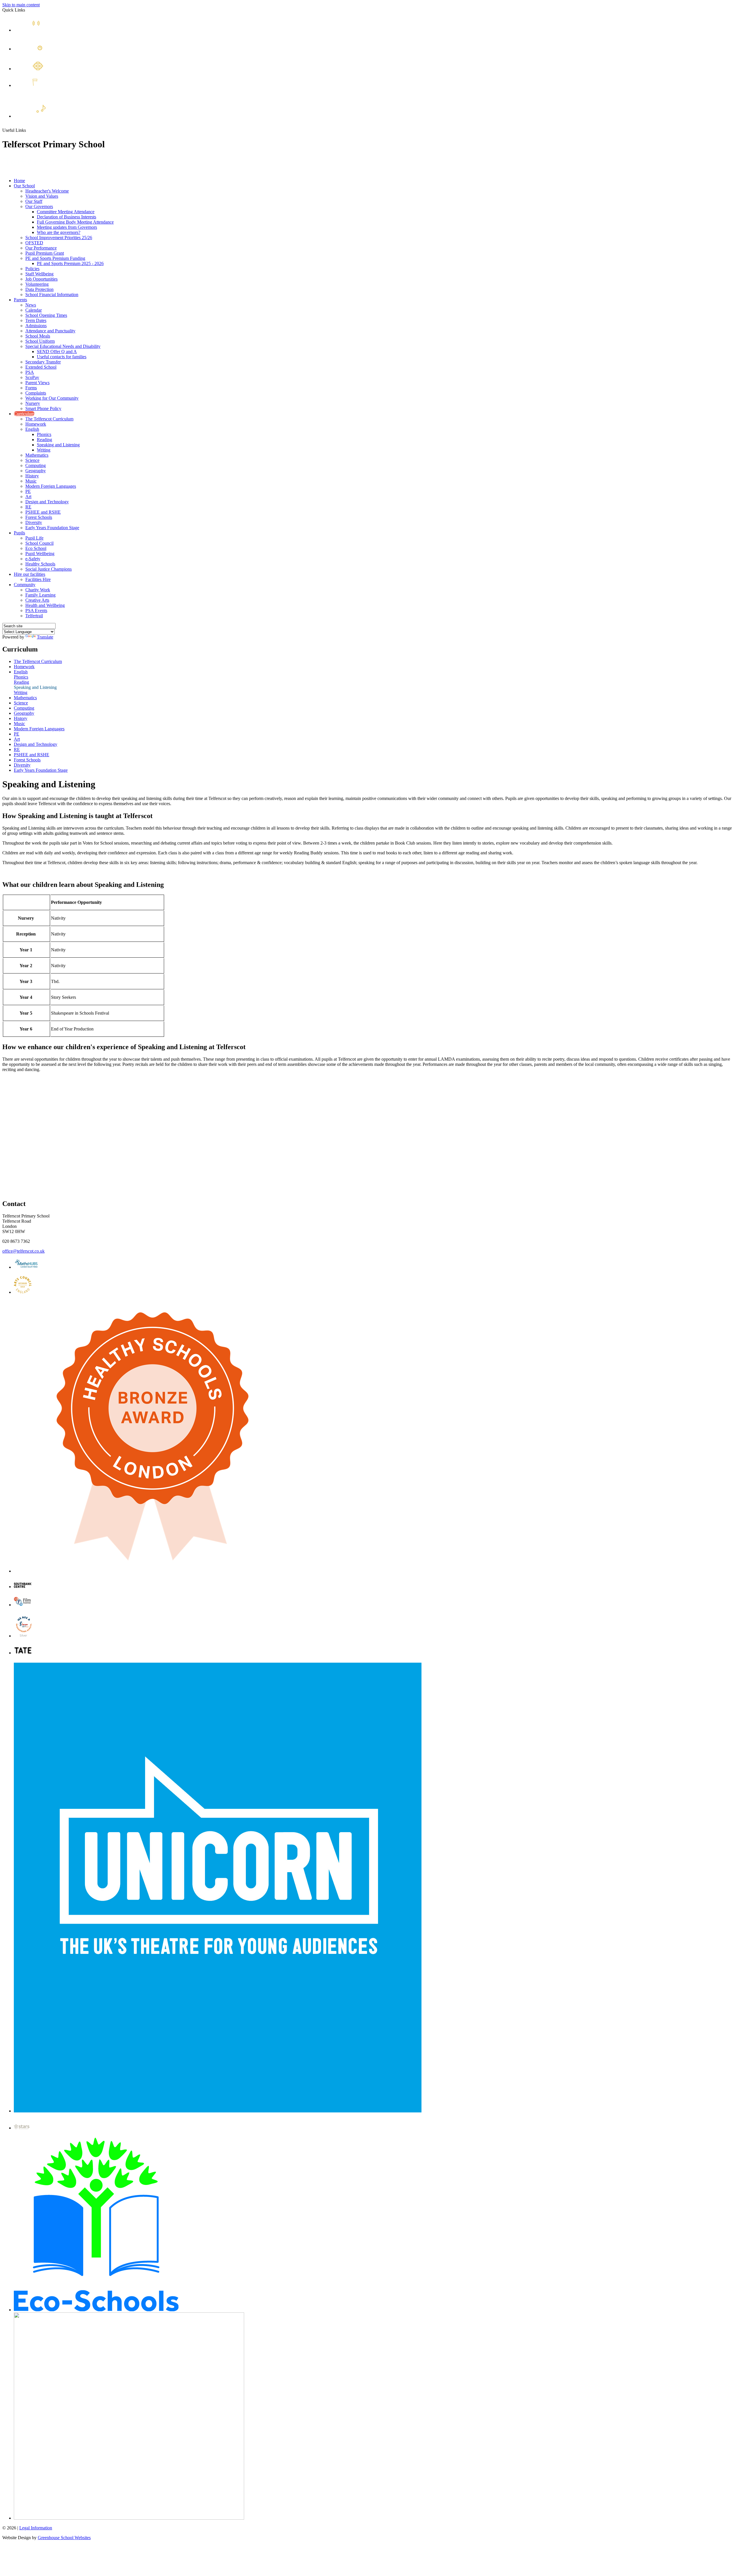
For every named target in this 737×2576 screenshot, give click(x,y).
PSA (30, 372)
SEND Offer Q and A (57, 351)
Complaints (36, 393)
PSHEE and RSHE (43, 512)
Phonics (44, 434)
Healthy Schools (40, 564)
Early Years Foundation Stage (52, 528)
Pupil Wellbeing (40, 554)
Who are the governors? (59, 232)
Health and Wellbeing (45, 605)
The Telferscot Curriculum (49, 419)
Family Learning (40, 595)
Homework (36, 424)
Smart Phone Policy (43, 408)
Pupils (19, 533)
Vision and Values (42, 196)
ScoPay (32, 377)
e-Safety (33, 559)
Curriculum (24, 414)
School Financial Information (52, 295)
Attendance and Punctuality (50, 331)
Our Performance (41, 248)
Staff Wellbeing (39, 274)
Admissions (36, 326)
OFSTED (34, 243)
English (32, 429)
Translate (45, 637)
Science (32, 460)
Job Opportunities (41, 279)
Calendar (56, 48)
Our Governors (39, 206)
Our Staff (34, 201)
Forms (31, 388)
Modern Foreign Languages (51, 486)
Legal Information (36, 2528)
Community (25, 585)
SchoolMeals (49, 89)
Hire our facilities (30, 574)
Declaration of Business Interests (67, 217)
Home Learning (66, 68)
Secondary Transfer (43, 362)
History (32, 476)
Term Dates (36, 320)
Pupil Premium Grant (45, 253)
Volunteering (37, 284)
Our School (24, 186)
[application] (368, 1140)
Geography (36, 471)
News (48, 29)
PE (28, 491)
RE (28, 507)
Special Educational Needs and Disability (63, 346)
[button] (28, 130)
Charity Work (38, 590)
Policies (32, 269)
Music (31, 481)
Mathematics (37, 455)
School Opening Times (46, 315)
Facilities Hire (38, 579)
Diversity (34, 522)
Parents (20, 300)
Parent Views (37, 383)
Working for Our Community (52, 398)
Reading (44, 440)
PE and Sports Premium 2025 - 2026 (70, 263)
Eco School (36, 548)
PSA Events (36, 610)
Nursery (33, 403)
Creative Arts (37, 600)
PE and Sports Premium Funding (55, 258)
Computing (36, 465)
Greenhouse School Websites (64, 2538)
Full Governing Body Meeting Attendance (75, 222)
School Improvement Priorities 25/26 (59, 238)
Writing (44, 450)
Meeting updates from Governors (67, 227)
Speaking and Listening (58, 445)
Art (28, 497)
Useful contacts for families (62, 357)
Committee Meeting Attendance (66, 212)
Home (19, 181)
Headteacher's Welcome (47, 191)
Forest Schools (39, 517)
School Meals (38, 336)
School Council (39, 543)
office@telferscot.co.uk (23, 1251)
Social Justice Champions (49, 569)
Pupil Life (34, 538)
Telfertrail (34, 616)
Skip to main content (21, 5)
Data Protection (39, 289)
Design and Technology (47, 502)
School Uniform (40, 341)
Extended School (70, 115)
